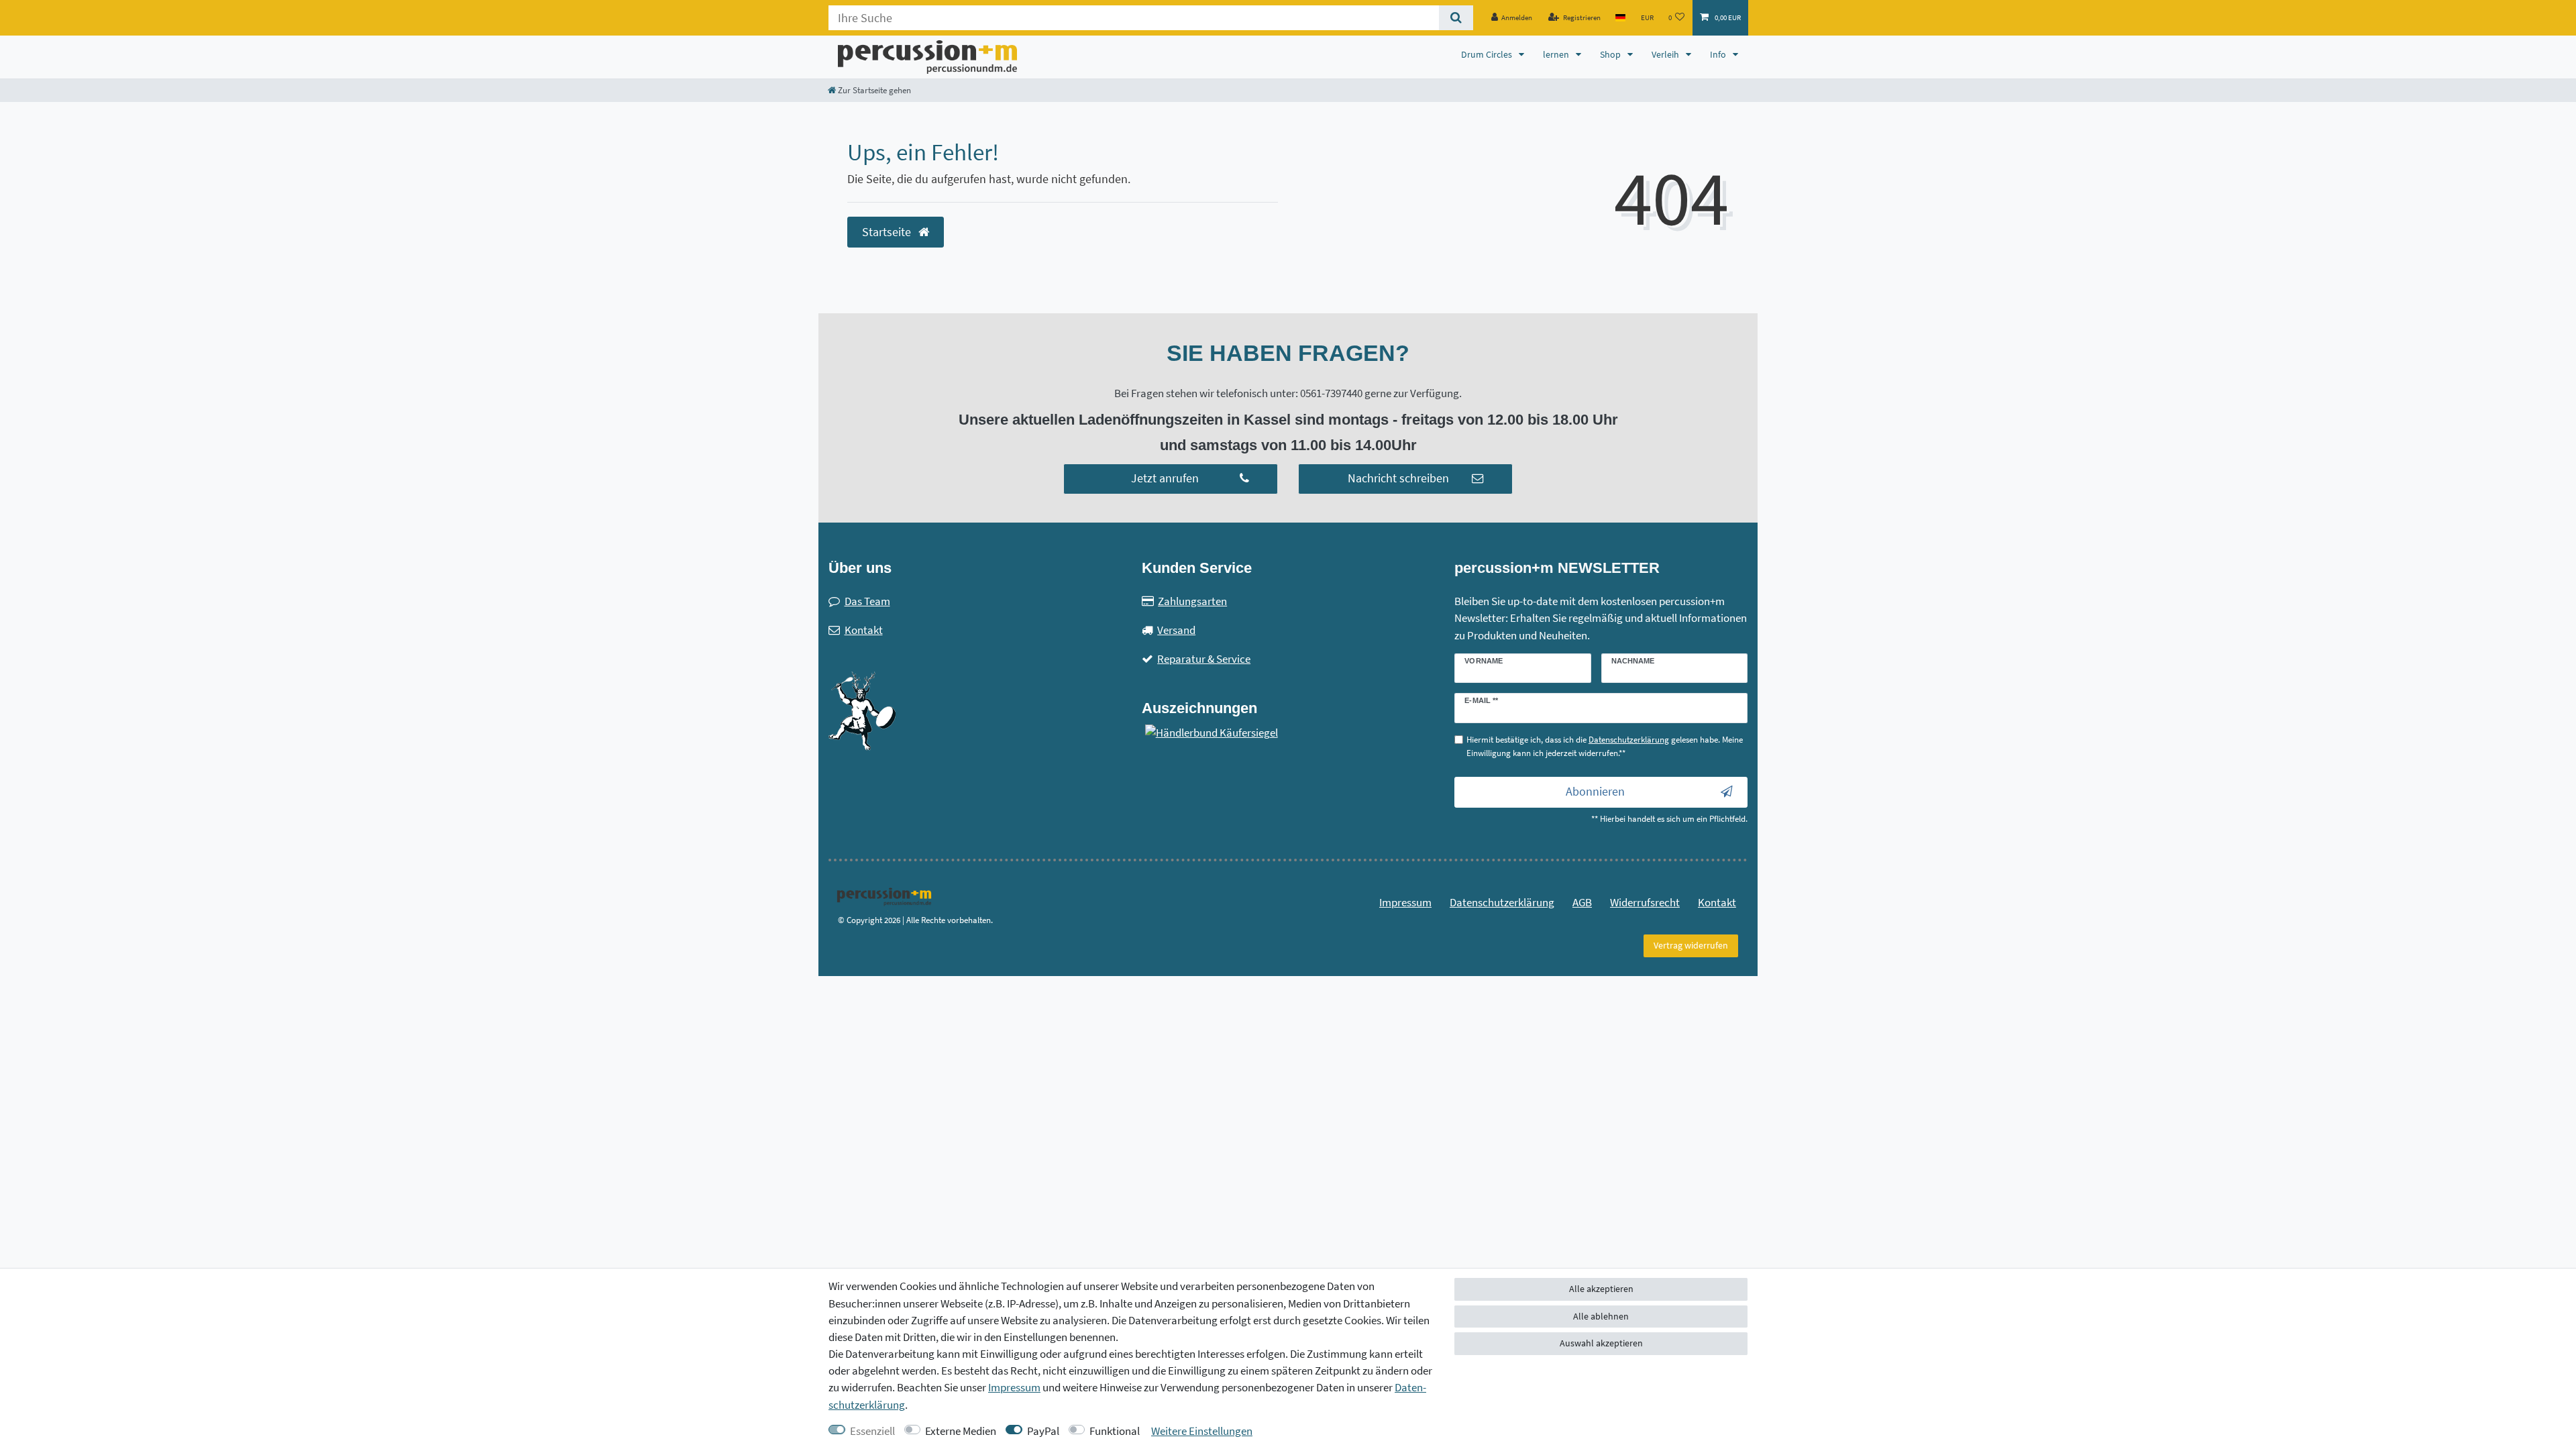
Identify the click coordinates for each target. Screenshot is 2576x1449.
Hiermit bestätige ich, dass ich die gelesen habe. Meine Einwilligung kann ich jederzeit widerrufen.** (1605, 746)
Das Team (867, 601)
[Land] (1620, 18)
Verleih (1666, 54)
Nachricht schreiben (1398, 478)
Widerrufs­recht (1645, 902)
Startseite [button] (888, 232)
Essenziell (872, 1431)
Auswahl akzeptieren (1601, 1343)
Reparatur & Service (1204, 659)
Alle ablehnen (1601, 1316)
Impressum (1405, 902)
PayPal (1043, 1431)
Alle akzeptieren (1601, 1289)
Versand (1176, 630)
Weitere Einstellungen (1202, 1431)
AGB (1582, 902)
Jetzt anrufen (1165, 478)
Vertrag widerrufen (1691, 945)
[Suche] (1456, 18)
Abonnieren (1595, 792)
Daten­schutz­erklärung (1502, 902)
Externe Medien (961, 1431)
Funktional (1115, 1431)
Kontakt (864, 630)
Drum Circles (1488, 54)
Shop (1611, 54)
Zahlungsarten (1192, 601)
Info (1719, 54)
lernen (1557, 54)
